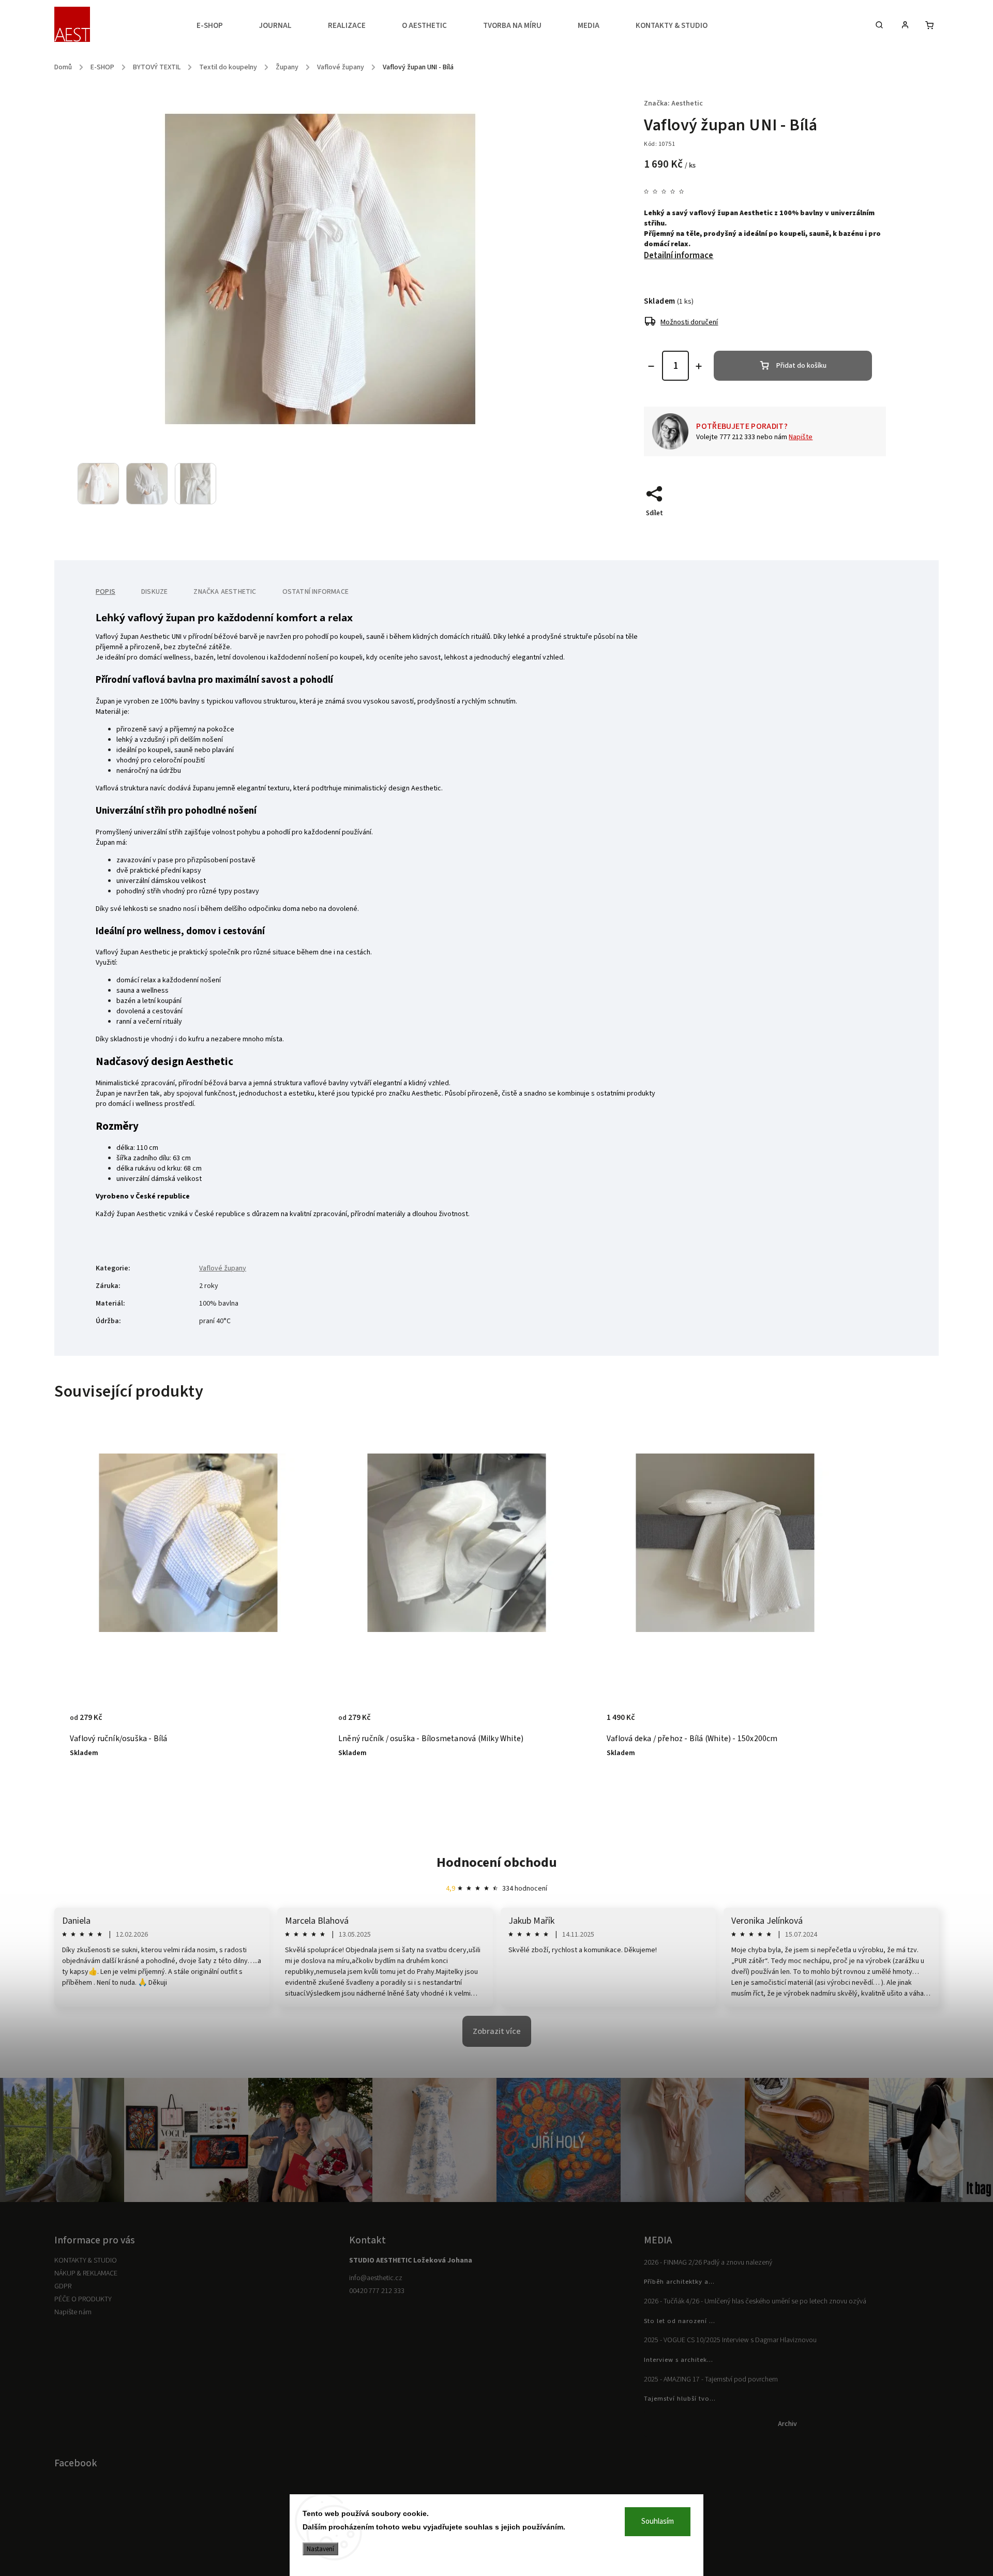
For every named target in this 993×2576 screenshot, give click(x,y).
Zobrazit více (497, 2031)
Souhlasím (658, 2521)
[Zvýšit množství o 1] (699, 366)
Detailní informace (679, 256)
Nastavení (320, 2549)
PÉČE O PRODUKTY (83, 2299)
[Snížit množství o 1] (651, 366)
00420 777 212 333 (377, 2291)
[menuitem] (219, 26)
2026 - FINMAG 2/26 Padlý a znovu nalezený (708, 2263)
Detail (288, 1723)
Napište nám (73, 2312)
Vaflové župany (223, 1268)
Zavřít (853, 531)
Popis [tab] (106, 592)
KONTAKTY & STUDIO (86, 2260)
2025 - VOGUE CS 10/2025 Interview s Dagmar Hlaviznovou (730, 2340)
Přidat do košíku (801, 366)
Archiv (787, 2424)
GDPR (63, 2286)
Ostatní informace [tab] (315, 592)
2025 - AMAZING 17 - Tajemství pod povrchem (711, 2379)
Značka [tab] (225, 592)
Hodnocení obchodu (497, 1862)
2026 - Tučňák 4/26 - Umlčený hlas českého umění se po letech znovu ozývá (755, 2301)
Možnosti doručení (689, 322)
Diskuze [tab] (154, 592)
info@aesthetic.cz (376, 2278)
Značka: (673, 103)
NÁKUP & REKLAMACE (86, 2273)
